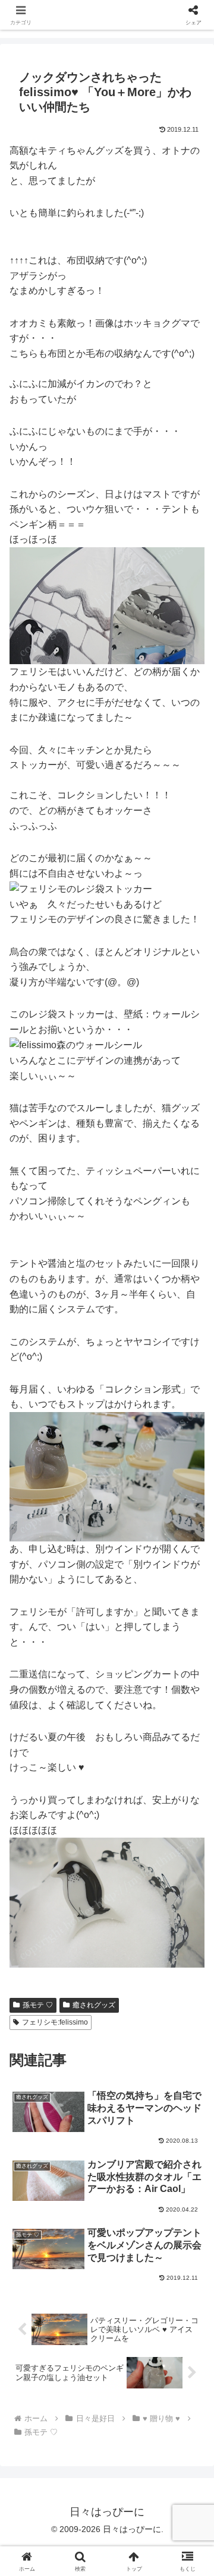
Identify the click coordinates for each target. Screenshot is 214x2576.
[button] (191, 1853)
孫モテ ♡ (38, 2005)
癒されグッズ (94, 2005)
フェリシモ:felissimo (55, 2022)
